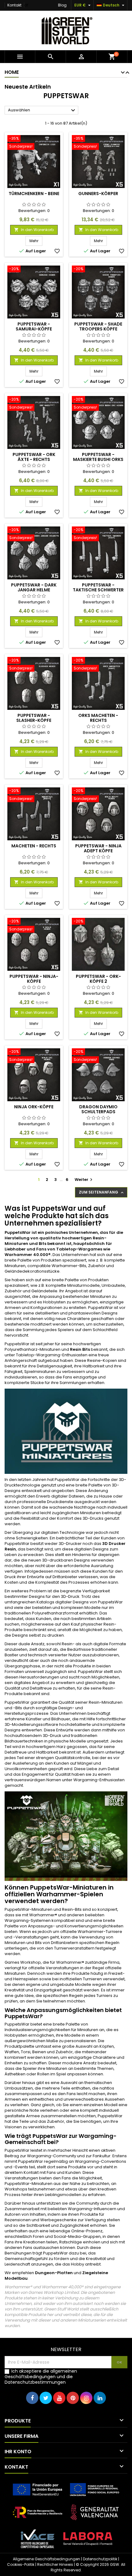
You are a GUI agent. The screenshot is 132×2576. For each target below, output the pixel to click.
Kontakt (14, 5)
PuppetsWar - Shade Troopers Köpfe (98, 326)
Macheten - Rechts (34, 846)
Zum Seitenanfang (102, 1192)
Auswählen (42, 110)
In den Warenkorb (34, 230)
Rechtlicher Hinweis (55, 2564)
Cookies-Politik (21, 2564)
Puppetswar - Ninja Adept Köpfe (98, 848)
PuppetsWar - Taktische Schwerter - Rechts (98, 590)
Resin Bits (80, 1349)
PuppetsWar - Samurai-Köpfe (34, 326)
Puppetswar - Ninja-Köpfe (34, 979)
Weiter (84, 1180)
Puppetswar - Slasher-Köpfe (34, 718)
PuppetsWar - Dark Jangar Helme (34, 587)
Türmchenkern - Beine (34, 194)
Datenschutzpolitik (100, 2559)
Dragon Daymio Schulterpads (98, 1109)
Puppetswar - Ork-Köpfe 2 (98, 979)
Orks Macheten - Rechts (98, 718)
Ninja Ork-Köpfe (34, 1107)
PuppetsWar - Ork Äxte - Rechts (34, 457)
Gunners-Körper (98, 194)
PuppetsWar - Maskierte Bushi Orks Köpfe (98, 459)
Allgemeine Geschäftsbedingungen (47, 2559)
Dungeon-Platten (54, 2273)
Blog (62, 5)
